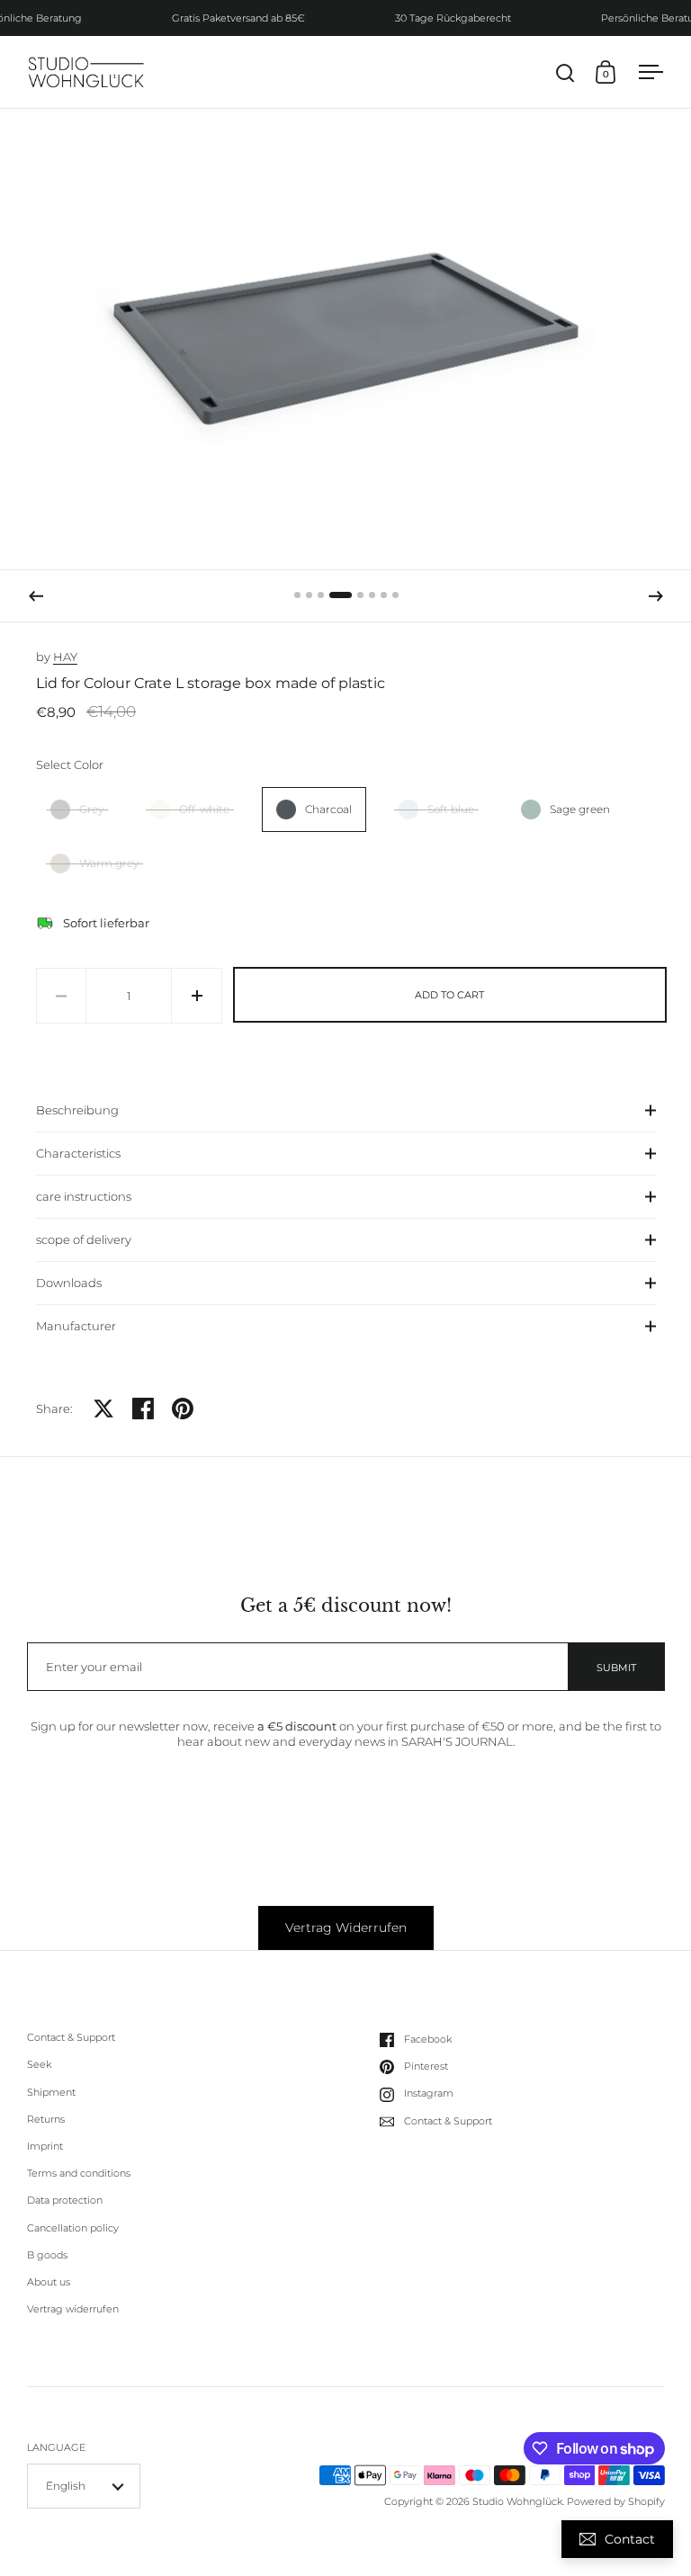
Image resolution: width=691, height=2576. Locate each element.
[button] (36, 596)
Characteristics (78, 1153)
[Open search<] (565, 72)
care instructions (84, 1196)
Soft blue (451, 809)
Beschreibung (77, 1110)
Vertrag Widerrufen (346, 1928)
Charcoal (328, 809)
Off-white (204, 809)
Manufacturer (76, 1326)
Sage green (580, 809)
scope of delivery (84, 1239)
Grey (91, 809)
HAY (65, 657)
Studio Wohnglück (517, 2501)
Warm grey (109, 863)
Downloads (69, 1283)
